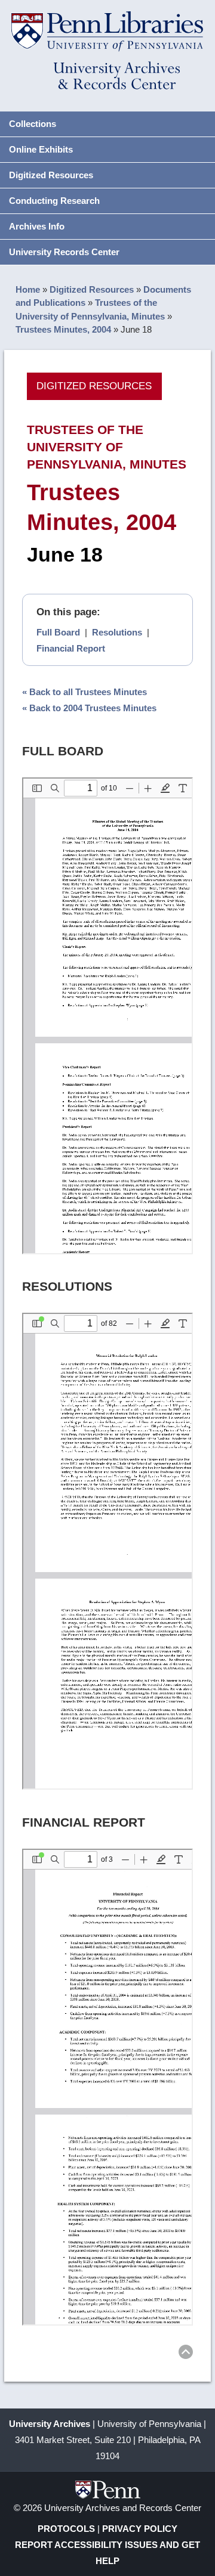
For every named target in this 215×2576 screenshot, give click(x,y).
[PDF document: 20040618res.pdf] (107, 1551)
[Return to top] (186, 2354)
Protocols (66, 2529)
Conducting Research (54, 201)
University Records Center (64, 252)
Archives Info (37, 226)
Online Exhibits (41, 149)
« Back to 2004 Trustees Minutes (89, 708)
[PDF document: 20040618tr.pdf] (107, 1016)
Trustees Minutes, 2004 (63, 329)
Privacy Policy (140, 2529)
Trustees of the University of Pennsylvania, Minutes (107, 447)
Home (28, 289)
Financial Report (71, 648)
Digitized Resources (51, 175)
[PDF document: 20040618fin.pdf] (107, 2087)
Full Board (58, 632)
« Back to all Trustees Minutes (85, 692)
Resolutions (117, 632)
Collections (33, 124)
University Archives (50, 2424)
